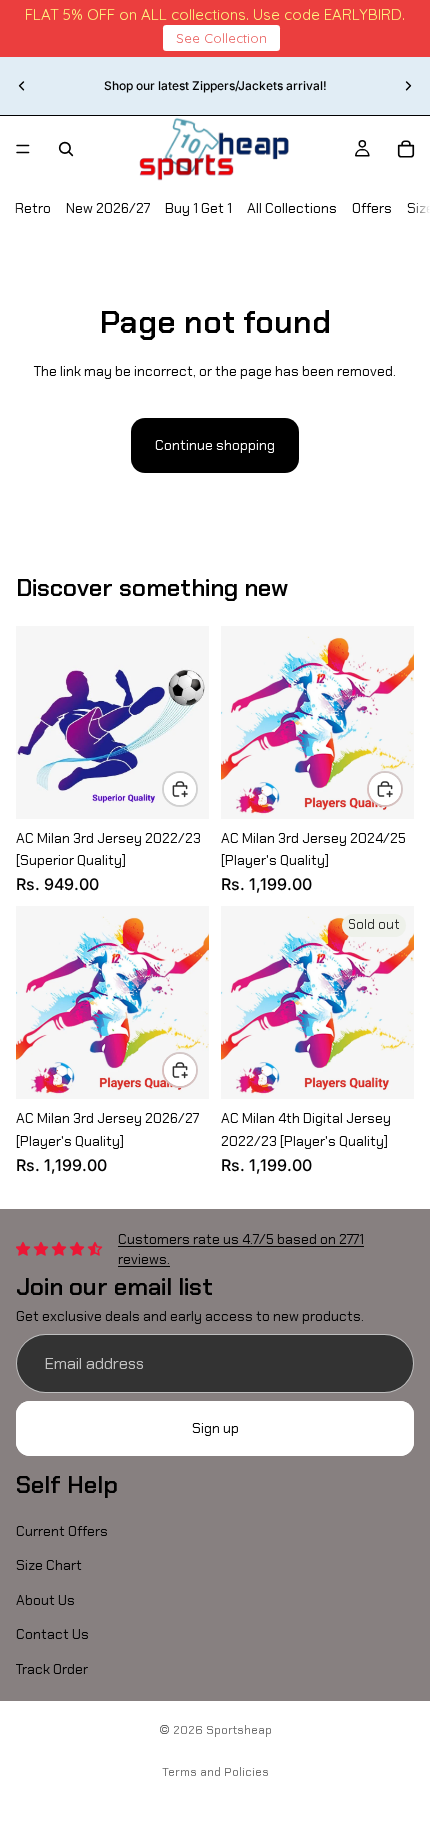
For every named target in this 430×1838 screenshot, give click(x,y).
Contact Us (52, 1634)
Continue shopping (215, 445)
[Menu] (23, 149)
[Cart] (406, 149)
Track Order (52, 1669)
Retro (33, 208)
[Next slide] (408, 86)
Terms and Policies (215, 1772)
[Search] (66, 149)
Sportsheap (239, 1730)
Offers (372, 208)
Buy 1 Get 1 (198, 208)
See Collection (221, 38)
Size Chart (49, 1566)
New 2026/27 (108, 208)
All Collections (292, 208)
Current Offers (62, 1531)
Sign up (215, 1429)
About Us (45, 1600)
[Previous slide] (22, 86)
